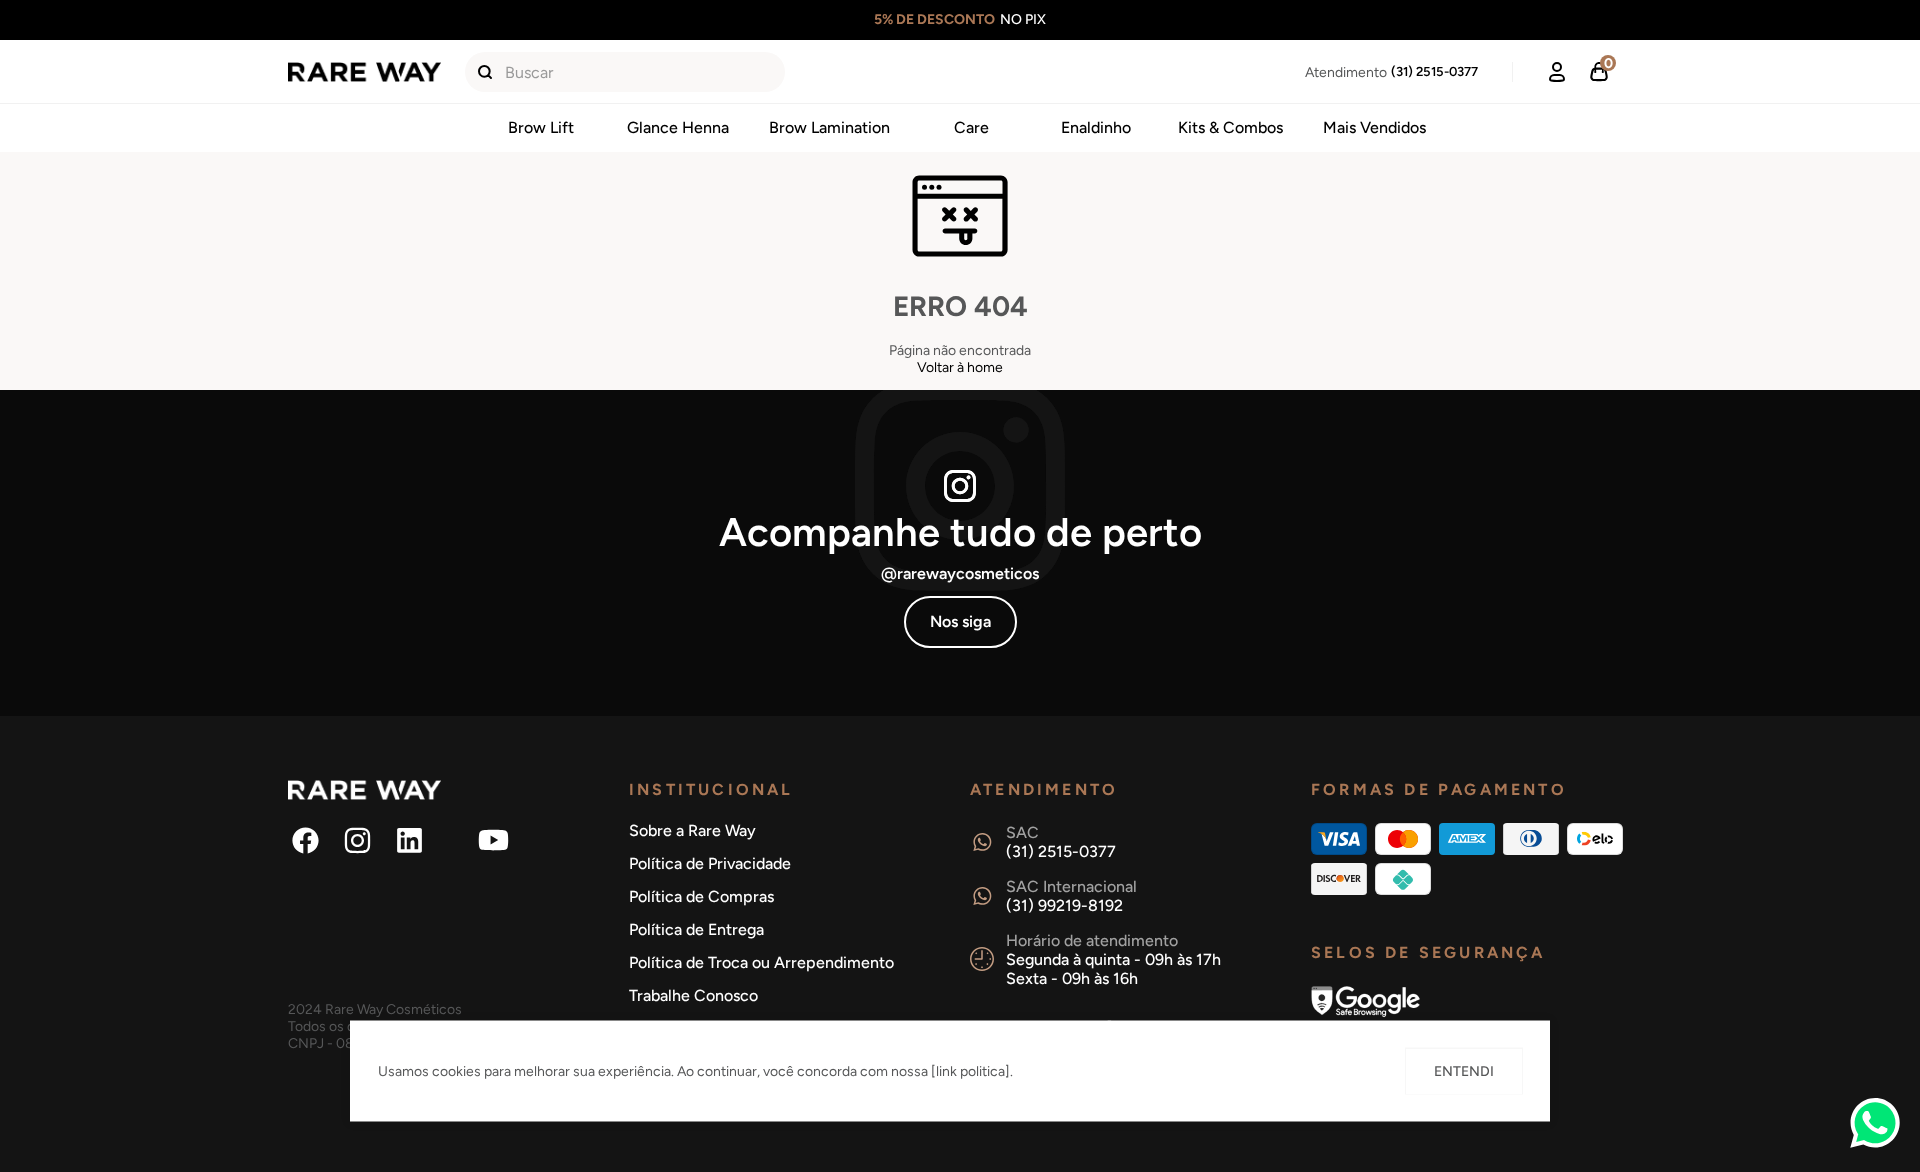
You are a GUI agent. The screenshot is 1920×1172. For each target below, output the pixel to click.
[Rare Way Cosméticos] (364, 72)
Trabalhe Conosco (693, 995)
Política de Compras (701, 896)
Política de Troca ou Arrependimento (761, 962)
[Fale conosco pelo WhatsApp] (1875, 1143)
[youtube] (494, 841)
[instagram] (358, 841)
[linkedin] (410, 841)
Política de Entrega (696, 929)
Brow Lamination (829, 128)
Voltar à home (960, 367)
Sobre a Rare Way (692, 830)
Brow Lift (541, 128)
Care (971, 128)
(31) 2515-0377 (1434, 71)
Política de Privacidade (710, 863)
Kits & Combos (1230, 128)
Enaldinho (1096, 128)
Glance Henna (678, 128)
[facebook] (306, 841)
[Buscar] (485, 72)
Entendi (1464, 1071)
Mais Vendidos (1374, 128)
